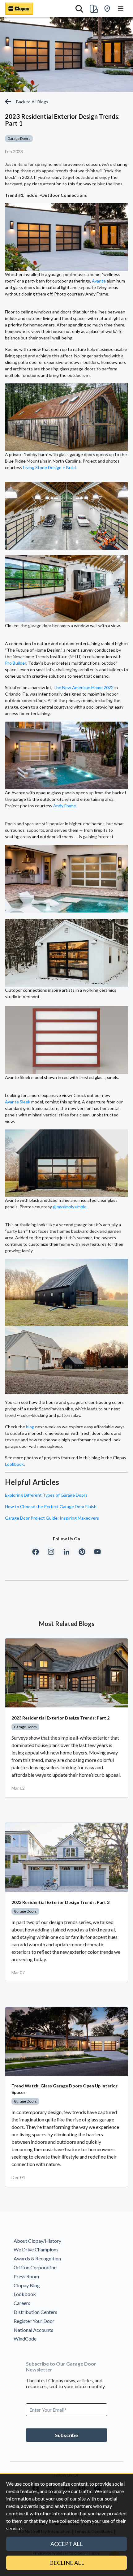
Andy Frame (65, 806)
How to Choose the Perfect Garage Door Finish (51, 1506)
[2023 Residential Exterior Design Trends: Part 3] (66, 1857)
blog (30, 1427)
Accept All (67, 2544)
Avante (99, 281)
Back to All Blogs (32, 102)
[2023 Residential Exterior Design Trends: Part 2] (66, 1673)
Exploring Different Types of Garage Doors (46, 1495)
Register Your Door (34, 2321)
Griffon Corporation (35, 2267)
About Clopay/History (37, 2241)
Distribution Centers (35, 2312)
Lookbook (14, 1464)
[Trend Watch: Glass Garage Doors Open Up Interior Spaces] (66, 2042)
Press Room (26, 2276)
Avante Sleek (18, 1102)
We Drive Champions (36, 2249)
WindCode (25, 2339)
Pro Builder (16, 663)
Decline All (67, 2563)
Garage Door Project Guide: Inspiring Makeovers (52, 1518)
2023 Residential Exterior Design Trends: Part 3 (60, 1902)
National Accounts (33, 2330)
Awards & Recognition (37, 2258)
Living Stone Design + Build (49, 467)
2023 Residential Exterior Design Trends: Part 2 (60, 1718)
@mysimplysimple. (70, 1207)
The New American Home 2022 (83, 687)
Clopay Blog (27, 2285)
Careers (22, 2303)
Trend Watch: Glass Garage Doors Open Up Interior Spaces (64, 2089)
